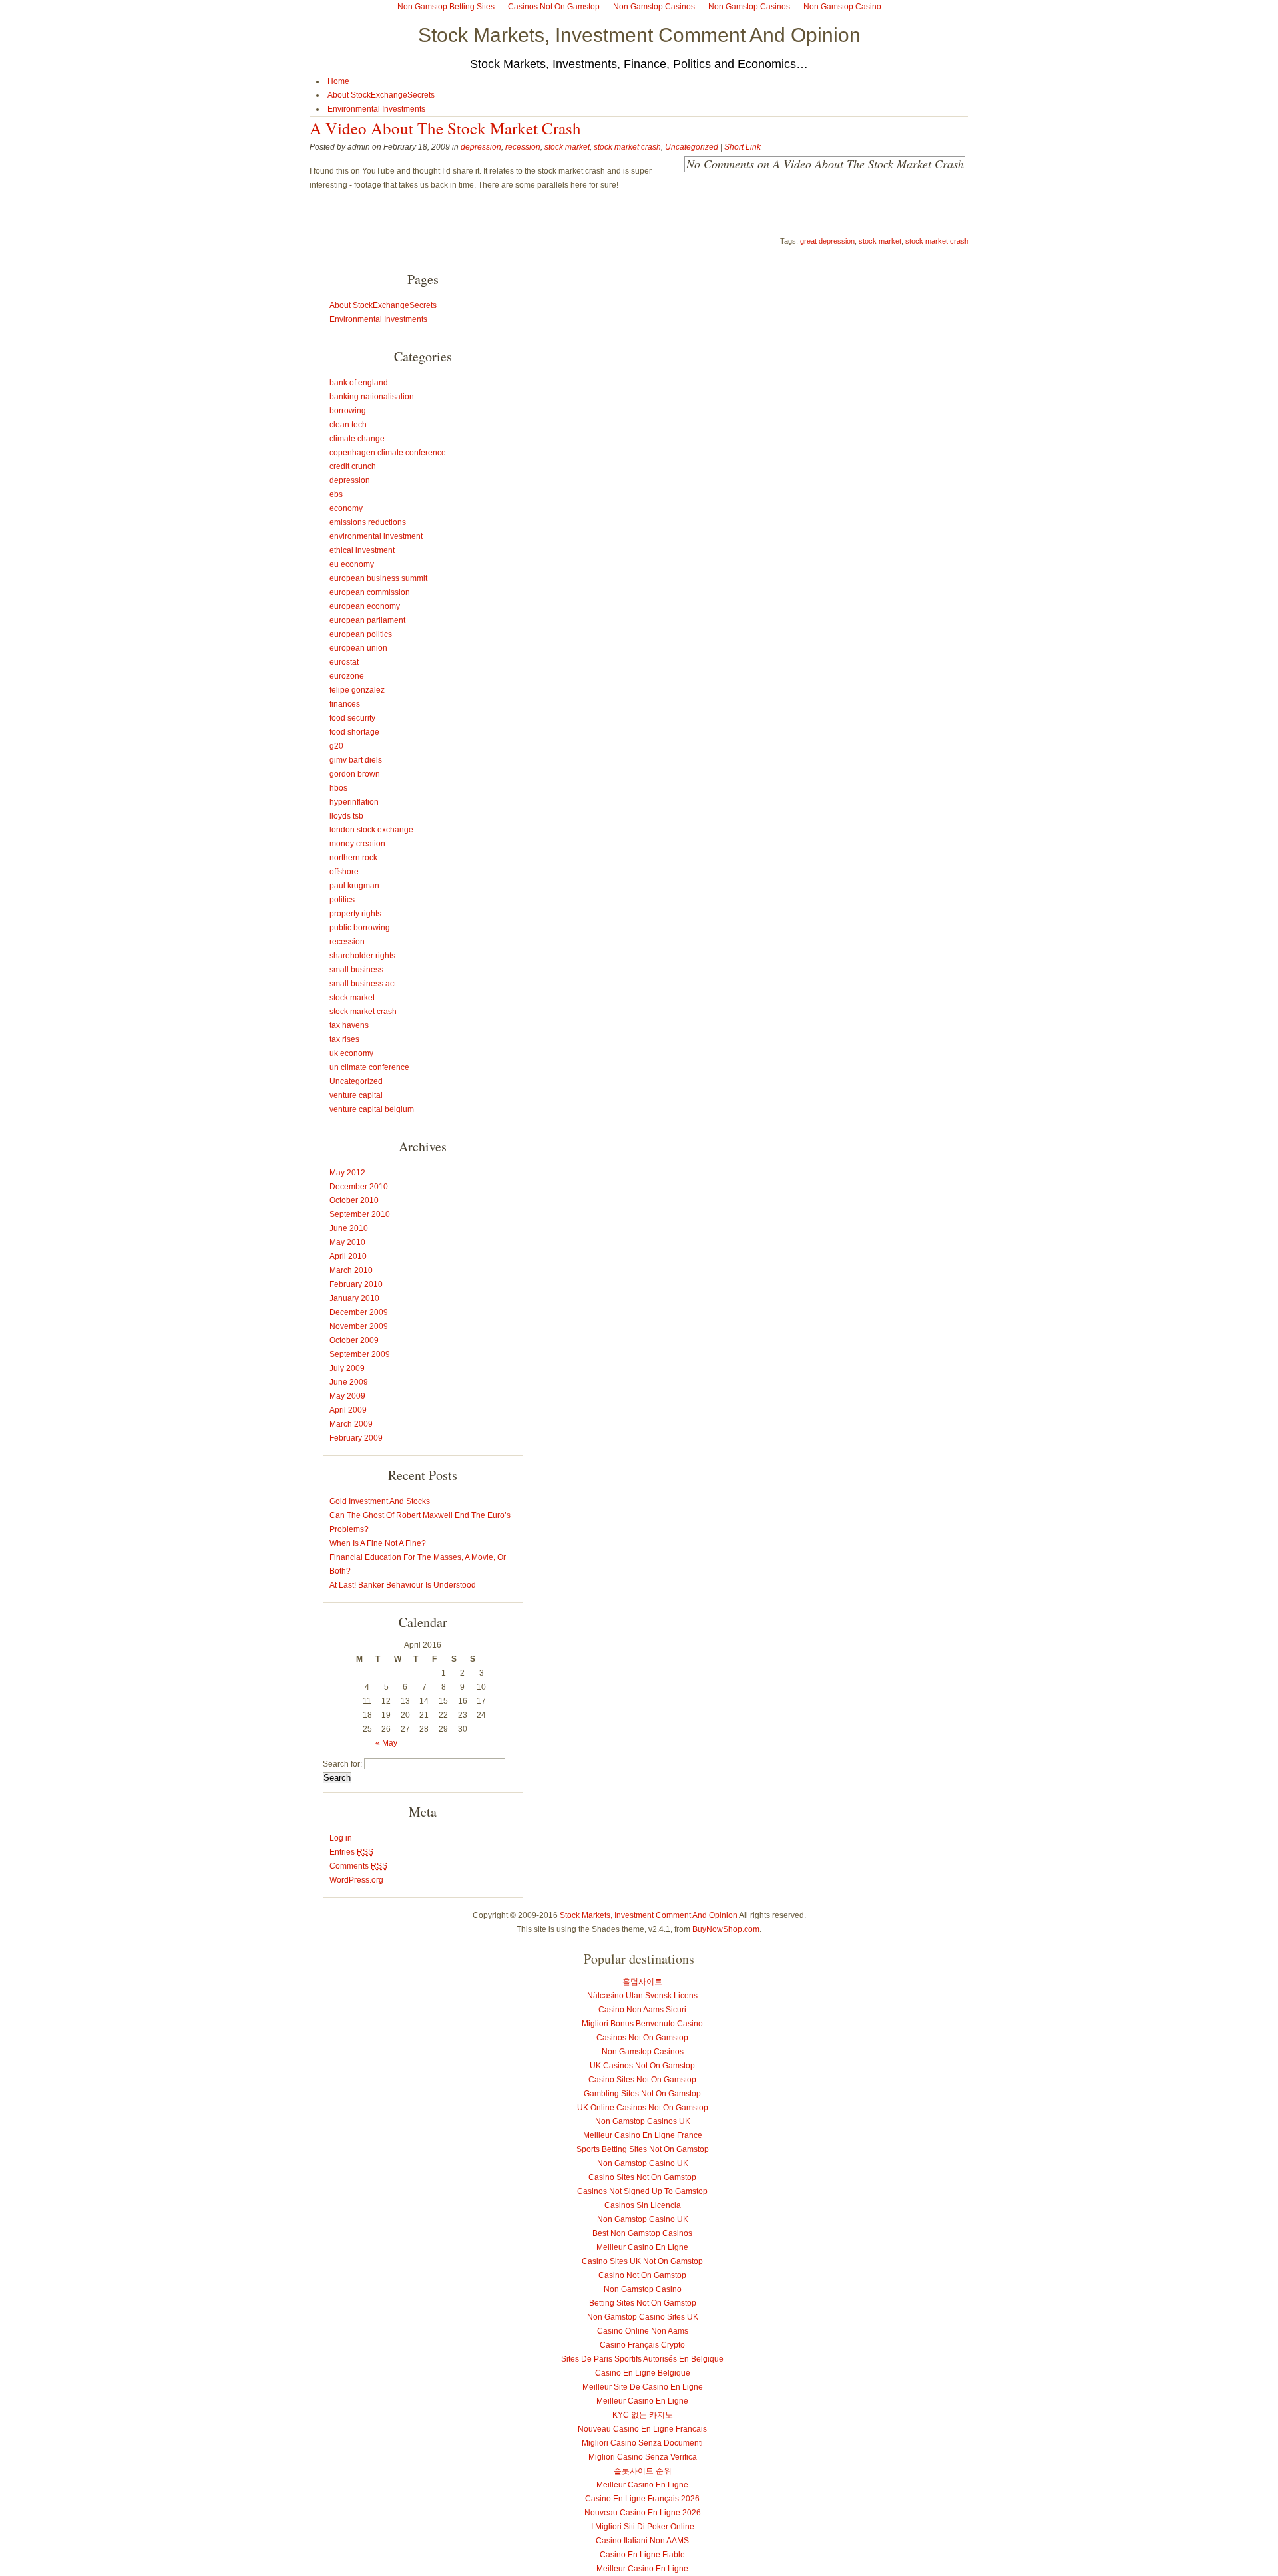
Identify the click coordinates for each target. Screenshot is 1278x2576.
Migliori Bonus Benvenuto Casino (642, 2024)
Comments (358, 1866)
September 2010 (360, 1214)
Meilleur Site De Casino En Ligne (643, 2387)
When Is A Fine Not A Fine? (378, 1543)
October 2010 (354, 1200)
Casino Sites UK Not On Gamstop (642, 2261)
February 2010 (356, 1284)
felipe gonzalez (357, 690)
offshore (344, 872)
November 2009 (359, 1326)
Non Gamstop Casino (643, 2289)
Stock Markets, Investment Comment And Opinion (639, 35)
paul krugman (354, 886)
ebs (336, 494)
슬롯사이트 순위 (643, 2471)
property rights (355, 914)
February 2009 (356, 1438)
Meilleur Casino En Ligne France (643, 2135)
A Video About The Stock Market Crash (445, 128)
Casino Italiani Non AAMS (642, 2541)
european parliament (367, 620)
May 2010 (347, 1242)
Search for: (342, 1764)
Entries (351, 1852)
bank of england (359, 383)
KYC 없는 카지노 (643, 2415)
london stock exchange (371, 830)
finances (345, 704)
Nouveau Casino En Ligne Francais (642, 2429)
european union (358, 648)
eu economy (352, 564)
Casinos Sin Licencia (643, 2205)
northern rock (353, 858)
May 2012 (347, 1173)
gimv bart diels (356, 760)
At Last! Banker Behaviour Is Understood (403, 1585)
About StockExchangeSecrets (381, 95)
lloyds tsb (346, 816)
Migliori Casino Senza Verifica (643, 2457)
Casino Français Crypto (642, 2345)
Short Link (743, 147)
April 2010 (348, 1256)
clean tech (348, 425)
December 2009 (359, 1312)
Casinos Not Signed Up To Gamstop (642, 2191)
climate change (357, 439)
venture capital (356, 1095)
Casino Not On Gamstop (642, 2275)
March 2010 (351, 1270)
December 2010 (359, 1187)
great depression (827, 241)
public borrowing (360, 928)
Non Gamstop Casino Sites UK (643, 2317)
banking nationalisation (372, 397)
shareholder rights (362, 956)
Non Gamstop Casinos (643, 2052)
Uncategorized (692, 147)
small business (356, 970)
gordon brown (355, 774)
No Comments (825, 164)
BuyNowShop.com (726, 1929)
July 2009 (347, 1368)
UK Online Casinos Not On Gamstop (643, 2108)
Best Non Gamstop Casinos (642, 2233)
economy (346, 508)
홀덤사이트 (642, 1982)
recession (523, 147)
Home (338, 81)
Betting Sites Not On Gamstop (643, 2303)
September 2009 (360, 1354)
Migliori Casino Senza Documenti (642, 2443)
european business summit (378, 578)
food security (352, 718)
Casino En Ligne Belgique (643, 2373)
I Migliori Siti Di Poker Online (643, 2527)
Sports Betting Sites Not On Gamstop (643, 2149)
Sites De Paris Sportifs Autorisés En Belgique (642, 2359)
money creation (357, 844)
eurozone (347, 676)
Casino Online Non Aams (643, 2331)
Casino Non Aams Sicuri (642, 2010)
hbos (338, 788)
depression (481, 147)
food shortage (354, 732)
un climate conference (369, 1067)
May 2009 (347, 1396)
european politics (361, 634)
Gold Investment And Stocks (380, 1501)
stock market (567, 147)
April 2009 (348, 1410)
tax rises (344, 1039)
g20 (336, 746)
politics (342, 900)
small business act (363, 984)
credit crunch (353, 466)
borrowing (348, 411)
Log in (341, 1838)
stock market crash (627, 147)
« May (386, 1743)
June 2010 (349, 1228)
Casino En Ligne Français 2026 (642, 2499)
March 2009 (351, 1424)
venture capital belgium (372, 1109)
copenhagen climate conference (388, 453)
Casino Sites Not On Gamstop (642, 2080)
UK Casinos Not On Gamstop (642, 2066)
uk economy (351, 1053)
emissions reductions (368, 522)
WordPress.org (356, 1880)
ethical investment (362, 550)
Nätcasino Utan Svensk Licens (642, 1996)
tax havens (349, 1025)
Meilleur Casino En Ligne (642, 2247)
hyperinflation (354, 802)
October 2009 (354, 1340)
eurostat (344, 662)
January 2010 (354, 1298)
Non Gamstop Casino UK (643, 2163)
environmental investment (376, 536)
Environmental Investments (376, 109)
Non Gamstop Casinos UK (643, 2121)
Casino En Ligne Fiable (642, 2555)
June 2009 (349, 1382)
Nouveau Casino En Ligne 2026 (643, 2513)
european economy (365, 606)
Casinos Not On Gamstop (642, 2038)
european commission (370, 592)
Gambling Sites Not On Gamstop (642, 2094)
